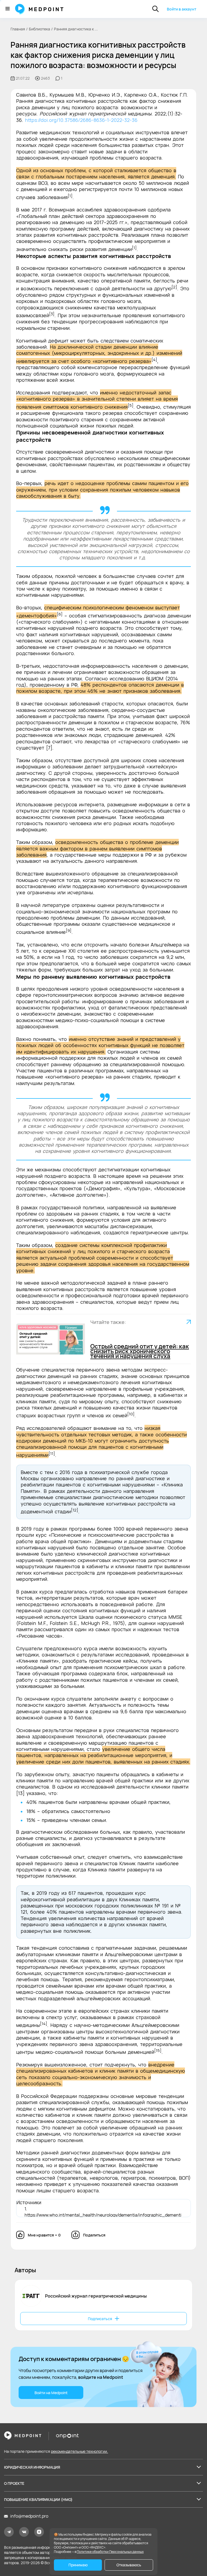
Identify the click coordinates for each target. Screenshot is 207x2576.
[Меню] (8, 9)
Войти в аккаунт (182, 9)
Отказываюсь (129, 2565)
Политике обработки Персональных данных (110, 2552)
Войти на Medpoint (51, 2393)
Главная (18, 29)
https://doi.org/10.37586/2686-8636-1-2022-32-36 (81, 120)
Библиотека (39, 29)
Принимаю (78, 2565)
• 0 (44, 2235)
